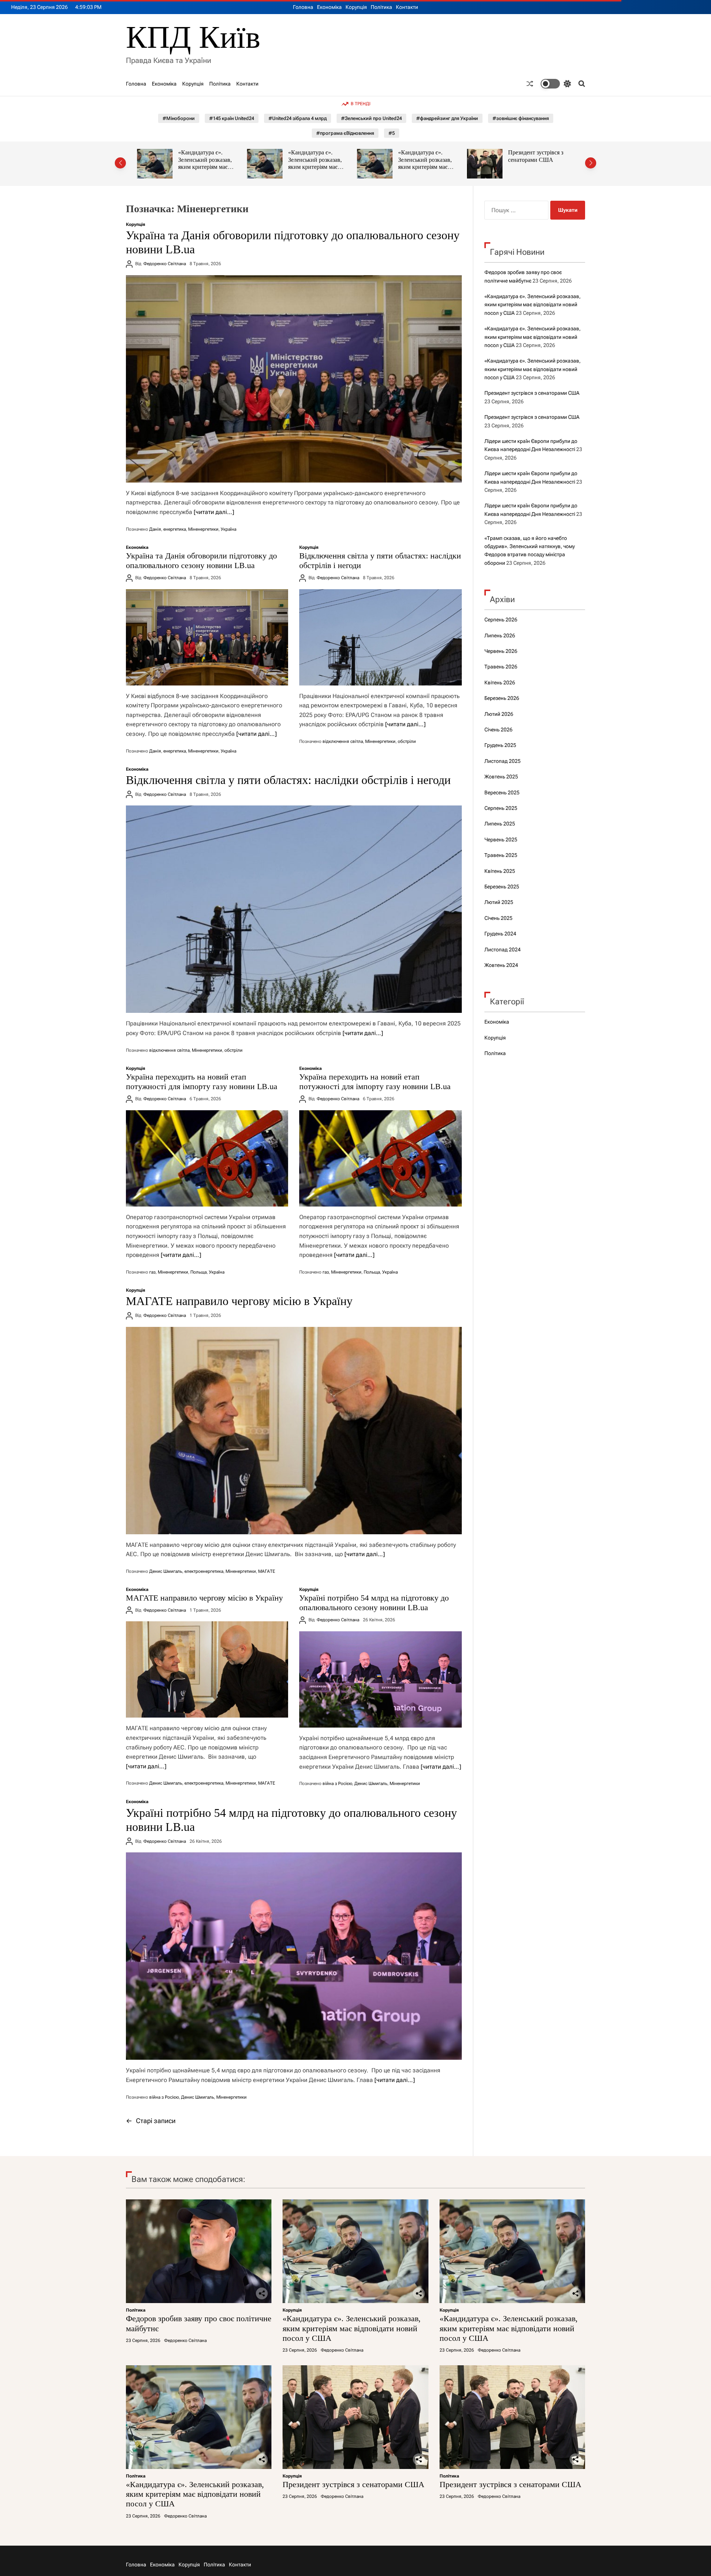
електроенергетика (204, 1571)
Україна (228, 529)
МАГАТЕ (267, 1571)
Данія (155, 529)
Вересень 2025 (502, 793)
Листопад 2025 (503, 761)
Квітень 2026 (500, 683)
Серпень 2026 (501, 620)
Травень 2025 (501, 855)
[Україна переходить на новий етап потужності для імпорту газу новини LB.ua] (207, 1158)
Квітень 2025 (500, 871)
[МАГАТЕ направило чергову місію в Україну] (294, 1431)
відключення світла (343, 741)
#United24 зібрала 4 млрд (298, 118)
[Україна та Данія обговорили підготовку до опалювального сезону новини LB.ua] (294, 379)
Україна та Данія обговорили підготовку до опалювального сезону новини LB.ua (201, 560)
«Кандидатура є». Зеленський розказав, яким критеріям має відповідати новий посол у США (210, 167)
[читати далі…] (214, 512)
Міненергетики (203, 529)
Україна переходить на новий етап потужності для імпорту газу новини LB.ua (202, 1082)
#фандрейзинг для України (447, 118)
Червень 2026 (501, 651)
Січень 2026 (498, 730)
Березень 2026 (502, 698)
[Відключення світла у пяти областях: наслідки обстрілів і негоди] (380, 637)
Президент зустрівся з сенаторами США (426, 156)
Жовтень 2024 (501, 965)
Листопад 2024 (503, 950)
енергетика (175, 529)
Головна (303, 7)
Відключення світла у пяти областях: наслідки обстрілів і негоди (288, 780)
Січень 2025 (498, 918)
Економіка (329, 7)
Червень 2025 (501, 840)
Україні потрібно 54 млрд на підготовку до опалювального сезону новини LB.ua (374, 1603)
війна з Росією (337, 1783)
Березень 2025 (502, 887)
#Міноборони (179, 118)
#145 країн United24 (232, 118)
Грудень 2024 (500, 934)
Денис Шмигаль (166, 1571)
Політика (381, 7)
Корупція (356, 7)
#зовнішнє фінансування (521, 118)
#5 (392, 133)
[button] (120, 163)
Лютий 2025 (499, 902)
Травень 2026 (501, 667)
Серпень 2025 (501, 808)
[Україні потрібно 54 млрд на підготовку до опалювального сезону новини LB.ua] (380, 1679)
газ (152, 1272)
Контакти (407, 7)
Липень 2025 (500, 824)
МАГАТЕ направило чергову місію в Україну (239, 1301)
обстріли (407, 741)
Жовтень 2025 (501, 777)
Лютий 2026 (499, 714)
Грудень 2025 (500, 745)
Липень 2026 (500, 635)
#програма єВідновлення (345, 133)
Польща (198, 1272)
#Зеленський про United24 (371, 118)
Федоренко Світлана (165, 264)
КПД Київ (193, 37)
